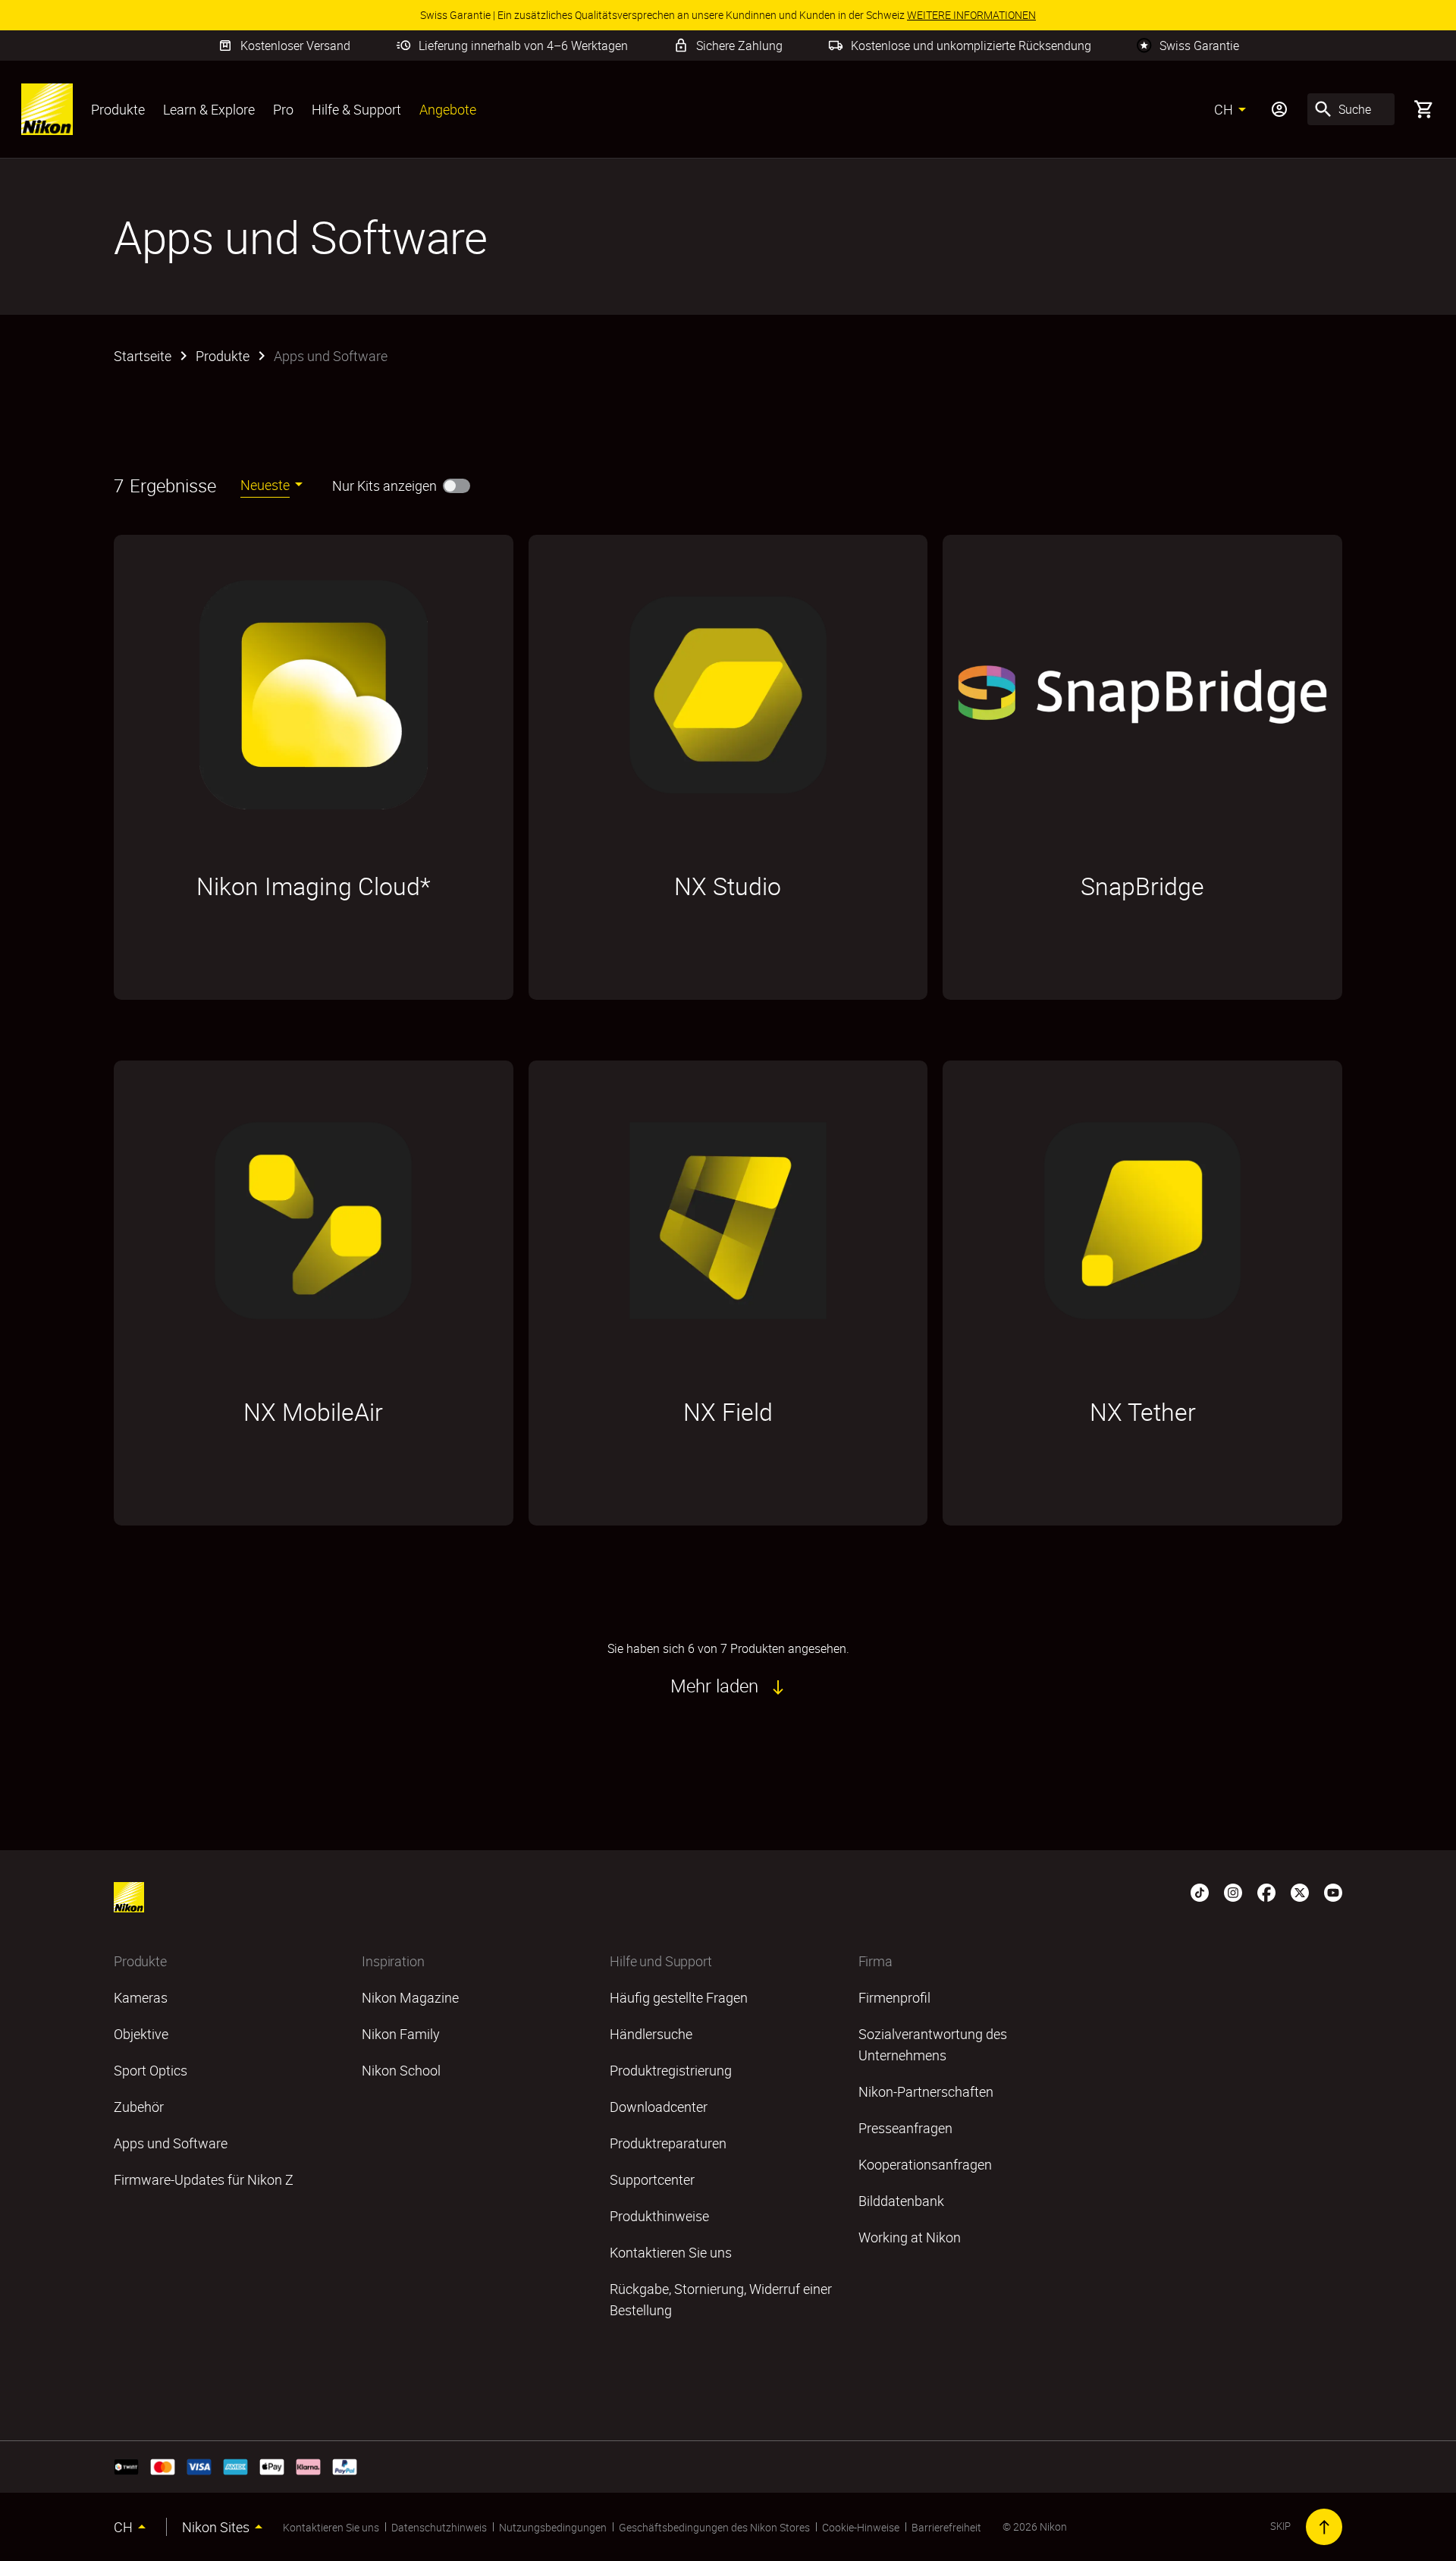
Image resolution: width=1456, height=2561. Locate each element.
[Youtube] (1333, 1891)
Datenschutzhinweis (439, 2527)
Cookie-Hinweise (861, 2527)
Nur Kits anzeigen (384, 485)
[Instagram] (1233, 1891)
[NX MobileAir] (314, 1221)
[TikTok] (1200, 1891)
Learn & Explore (209, 109)
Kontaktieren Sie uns (331, 2527)
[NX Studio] (728, 695)
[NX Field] (728, 1221)
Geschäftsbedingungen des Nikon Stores (714, 2527)
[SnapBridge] (1142, 695)
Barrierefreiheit (946, 2527)
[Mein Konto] (1279, 109)
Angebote (448, 109)
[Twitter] (1300, 1891)
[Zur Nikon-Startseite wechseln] (47, 109)
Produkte (118, 109)
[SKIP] (1324, 2527)
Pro (283, 109)
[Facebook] (1266, 1891)
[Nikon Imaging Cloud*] (314, 695)
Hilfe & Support (356, 109)
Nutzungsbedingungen (553, 2527)
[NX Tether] (1142, 1221)
